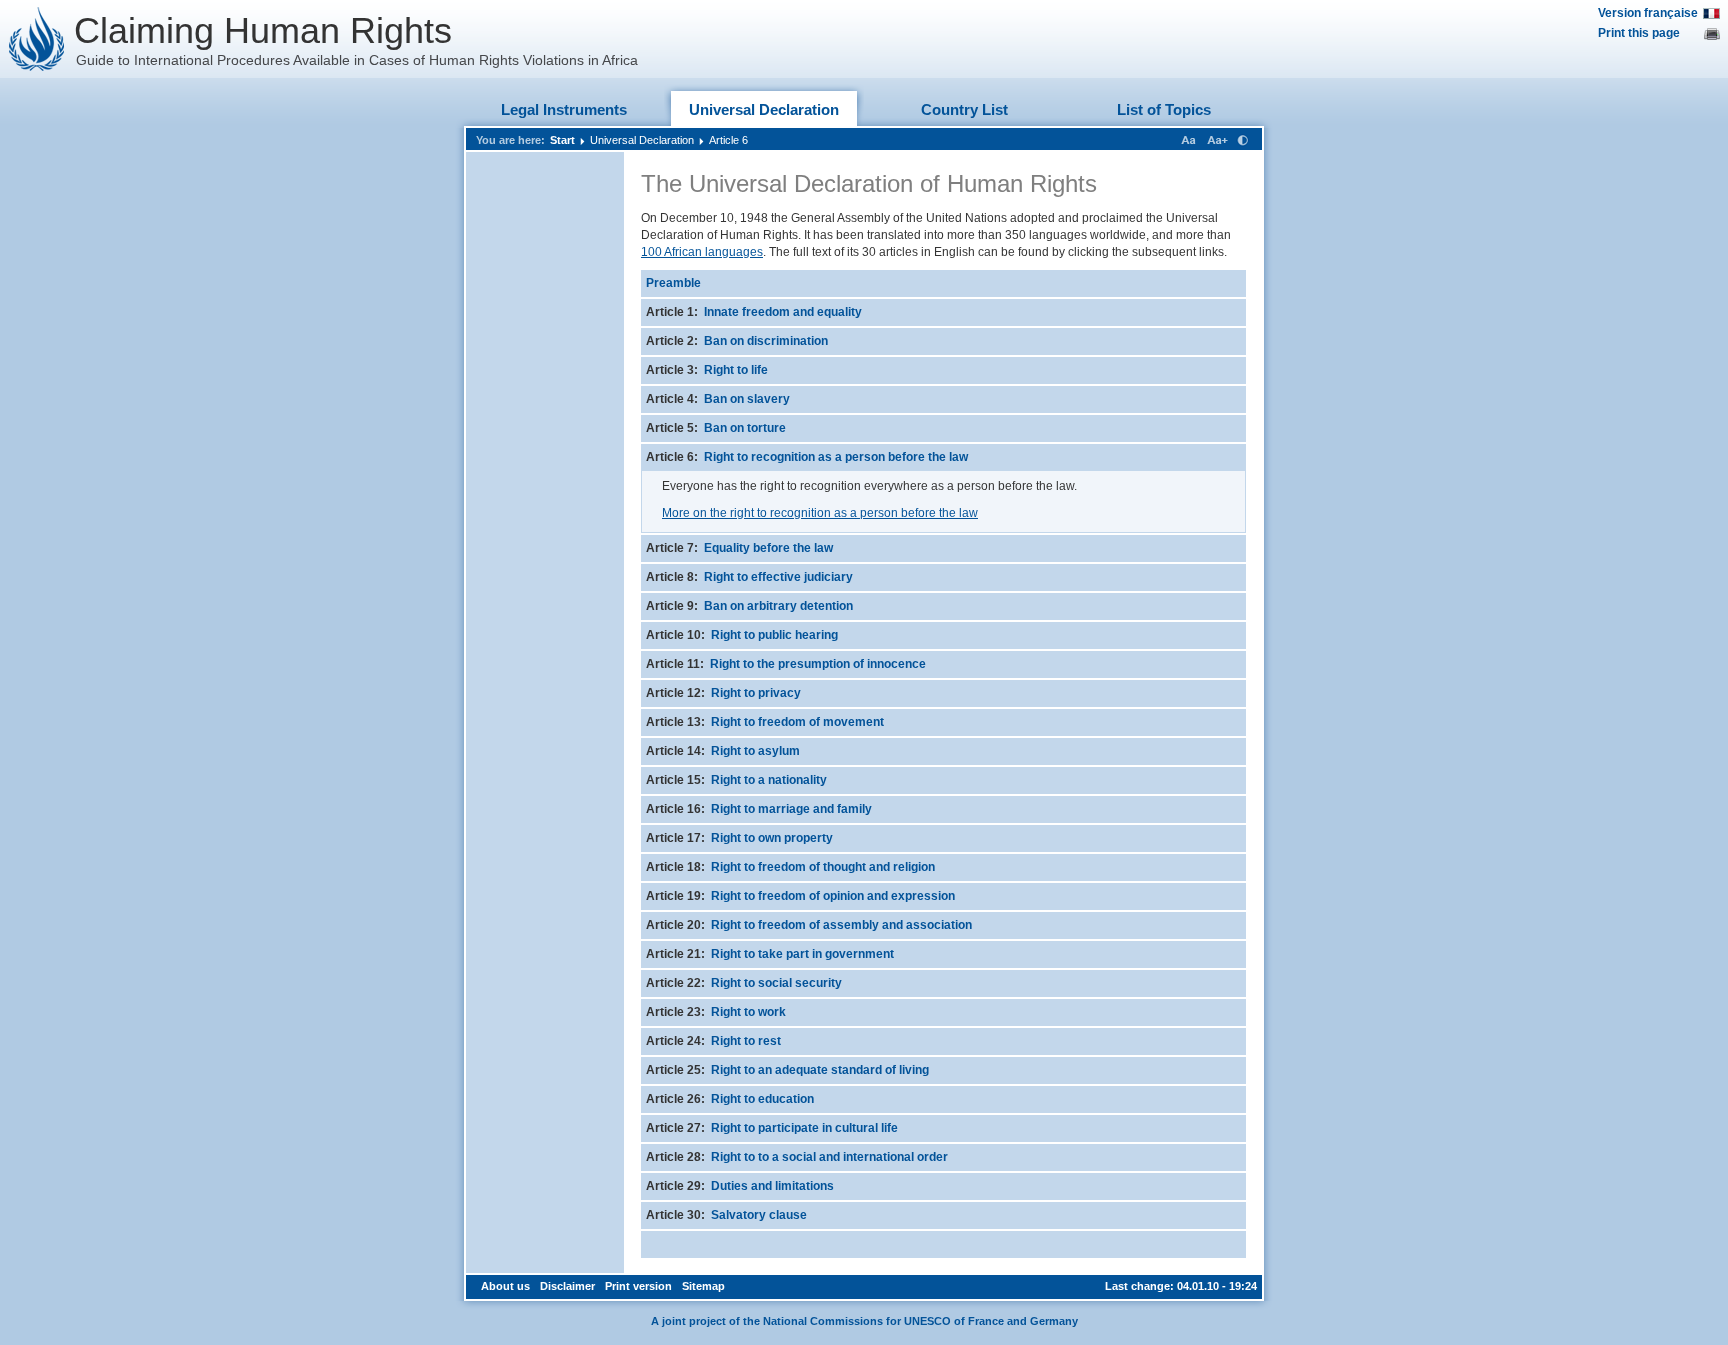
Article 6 (728, 140)
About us (505, 1286)
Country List (964, 109)
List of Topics (1164, 109)
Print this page (1639, 33)
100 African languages (702, 252)
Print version (638, 1286)
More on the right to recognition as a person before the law (820, 513)
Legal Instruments (564, 109)
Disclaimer (567, 1286)
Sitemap (703, 1286)
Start (562, 140)
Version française (1648, 13)
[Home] (37, 39)
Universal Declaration (764, 109)
